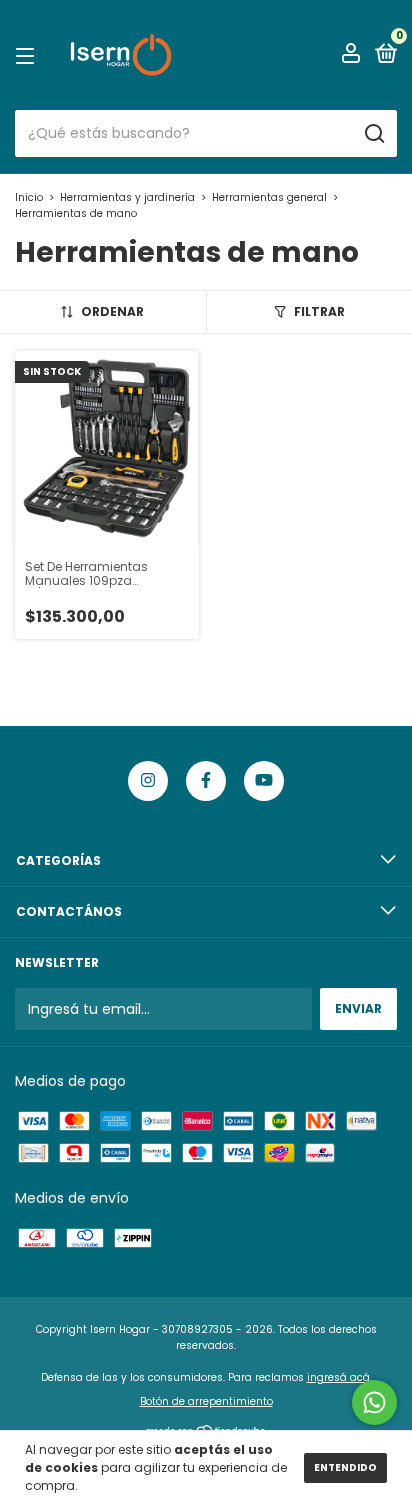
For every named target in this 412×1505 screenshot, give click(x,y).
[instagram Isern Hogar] (148, 781)
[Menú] (28, 55)
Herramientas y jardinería (127, 197)
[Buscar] (373, 134)
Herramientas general (269, 197)
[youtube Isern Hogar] (264, 781)
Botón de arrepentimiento (206, 1401)
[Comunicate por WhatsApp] (374, 1402)
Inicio (29, 197)
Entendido (345, 1467)
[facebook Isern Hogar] (206, 781)
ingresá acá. (339, 1377)
